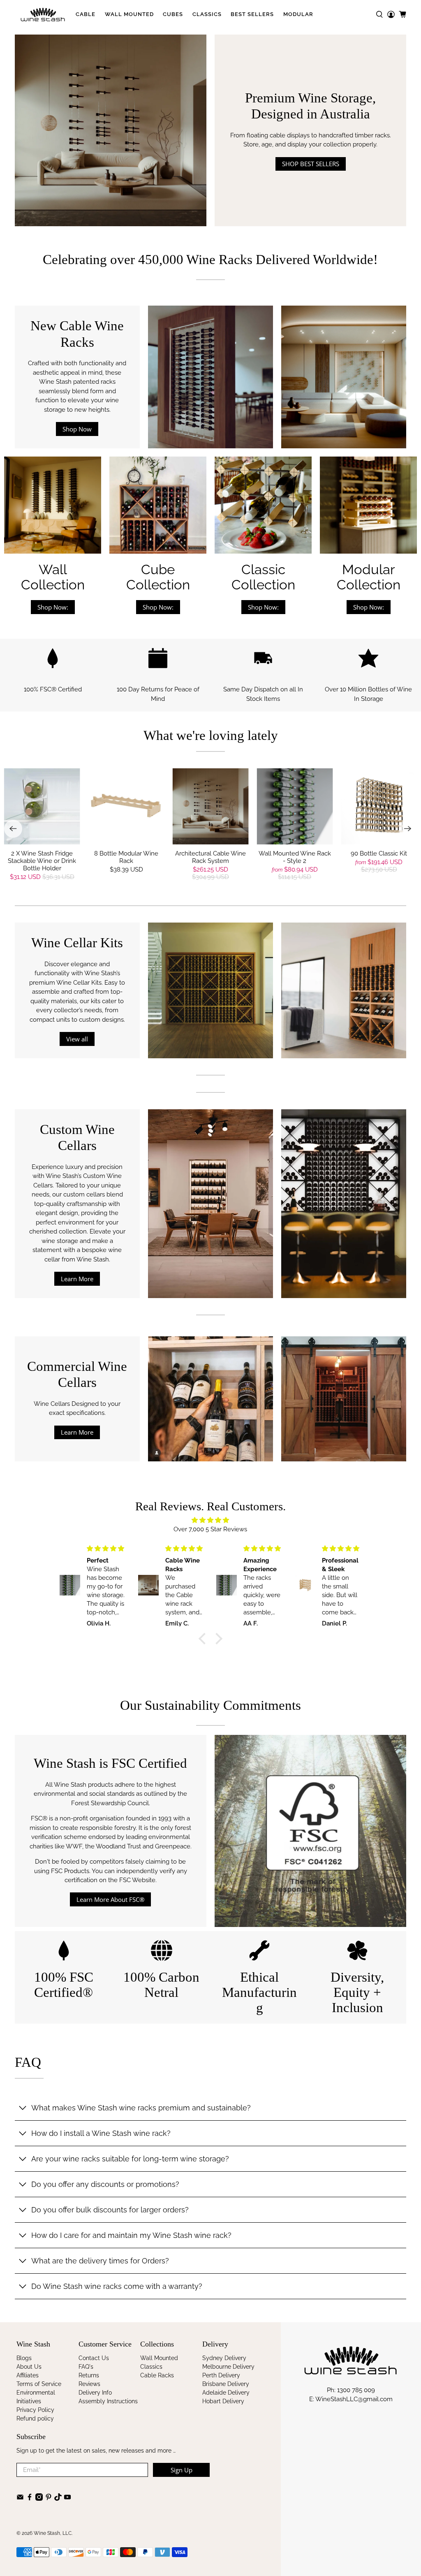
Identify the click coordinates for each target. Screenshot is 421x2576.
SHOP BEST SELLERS (311, 164)
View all (77, 1039)
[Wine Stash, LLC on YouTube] (67, 2499)
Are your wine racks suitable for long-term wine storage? (130, 2159)
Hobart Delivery (223, 2401)
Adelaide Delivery (226, 2393)
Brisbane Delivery (226, 2384)
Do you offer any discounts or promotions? (105, 2184)
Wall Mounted (129, 14)
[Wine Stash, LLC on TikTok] (58, 2499)
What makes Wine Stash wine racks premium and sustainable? (141, 2108)
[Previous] (13, 829)
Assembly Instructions (108, 2401)
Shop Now (77, 429)
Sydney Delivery (224, 2358)
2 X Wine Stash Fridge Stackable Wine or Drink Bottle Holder (42, 861)
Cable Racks (157, 2375)
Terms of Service (39, 2384)
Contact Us (94, 2358)
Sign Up (182, 2470)
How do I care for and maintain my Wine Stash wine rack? (131, 2235)
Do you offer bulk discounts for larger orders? (110, 2210)
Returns (89, 2375)
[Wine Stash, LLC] (43, 14)
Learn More (77, 1279)
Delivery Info (95, 2393)
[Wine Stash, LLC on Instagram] (39, 2499)
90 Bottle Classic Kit (379, 853)
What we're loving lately (211, 735)
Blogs (24, 2358)
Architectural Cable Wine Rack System (210, 857)
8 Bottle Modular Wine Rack (126, 857)
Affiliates (28, 2375)
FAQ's (86, 2367)
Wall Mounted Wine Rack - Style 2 (295, 857)
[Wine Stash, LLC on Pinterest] (49, 2499)
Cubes (173, 14)
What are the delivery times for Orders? (100, 2261)
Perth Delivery (221, 2375)
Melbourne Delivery (228, 2367)
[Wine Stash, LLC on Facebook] (30, 2499)
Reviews (89, 2384)
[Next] (408, 829)
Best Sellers (252, 14)
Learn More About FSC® (110, 1899)
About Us (29, 2367)
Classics (207, 14)
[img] (210, 1520)
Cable (86, 14)
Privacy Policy (35, 2410)
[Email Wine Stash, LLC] (20, 2499)
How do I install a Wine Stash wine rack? (101, 2133)
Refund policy (35, 2418)
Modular (298, 14)
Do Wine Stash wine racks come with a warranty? (117, 2286)
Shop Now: (53, 607)
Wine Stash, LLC (53, 2533)
